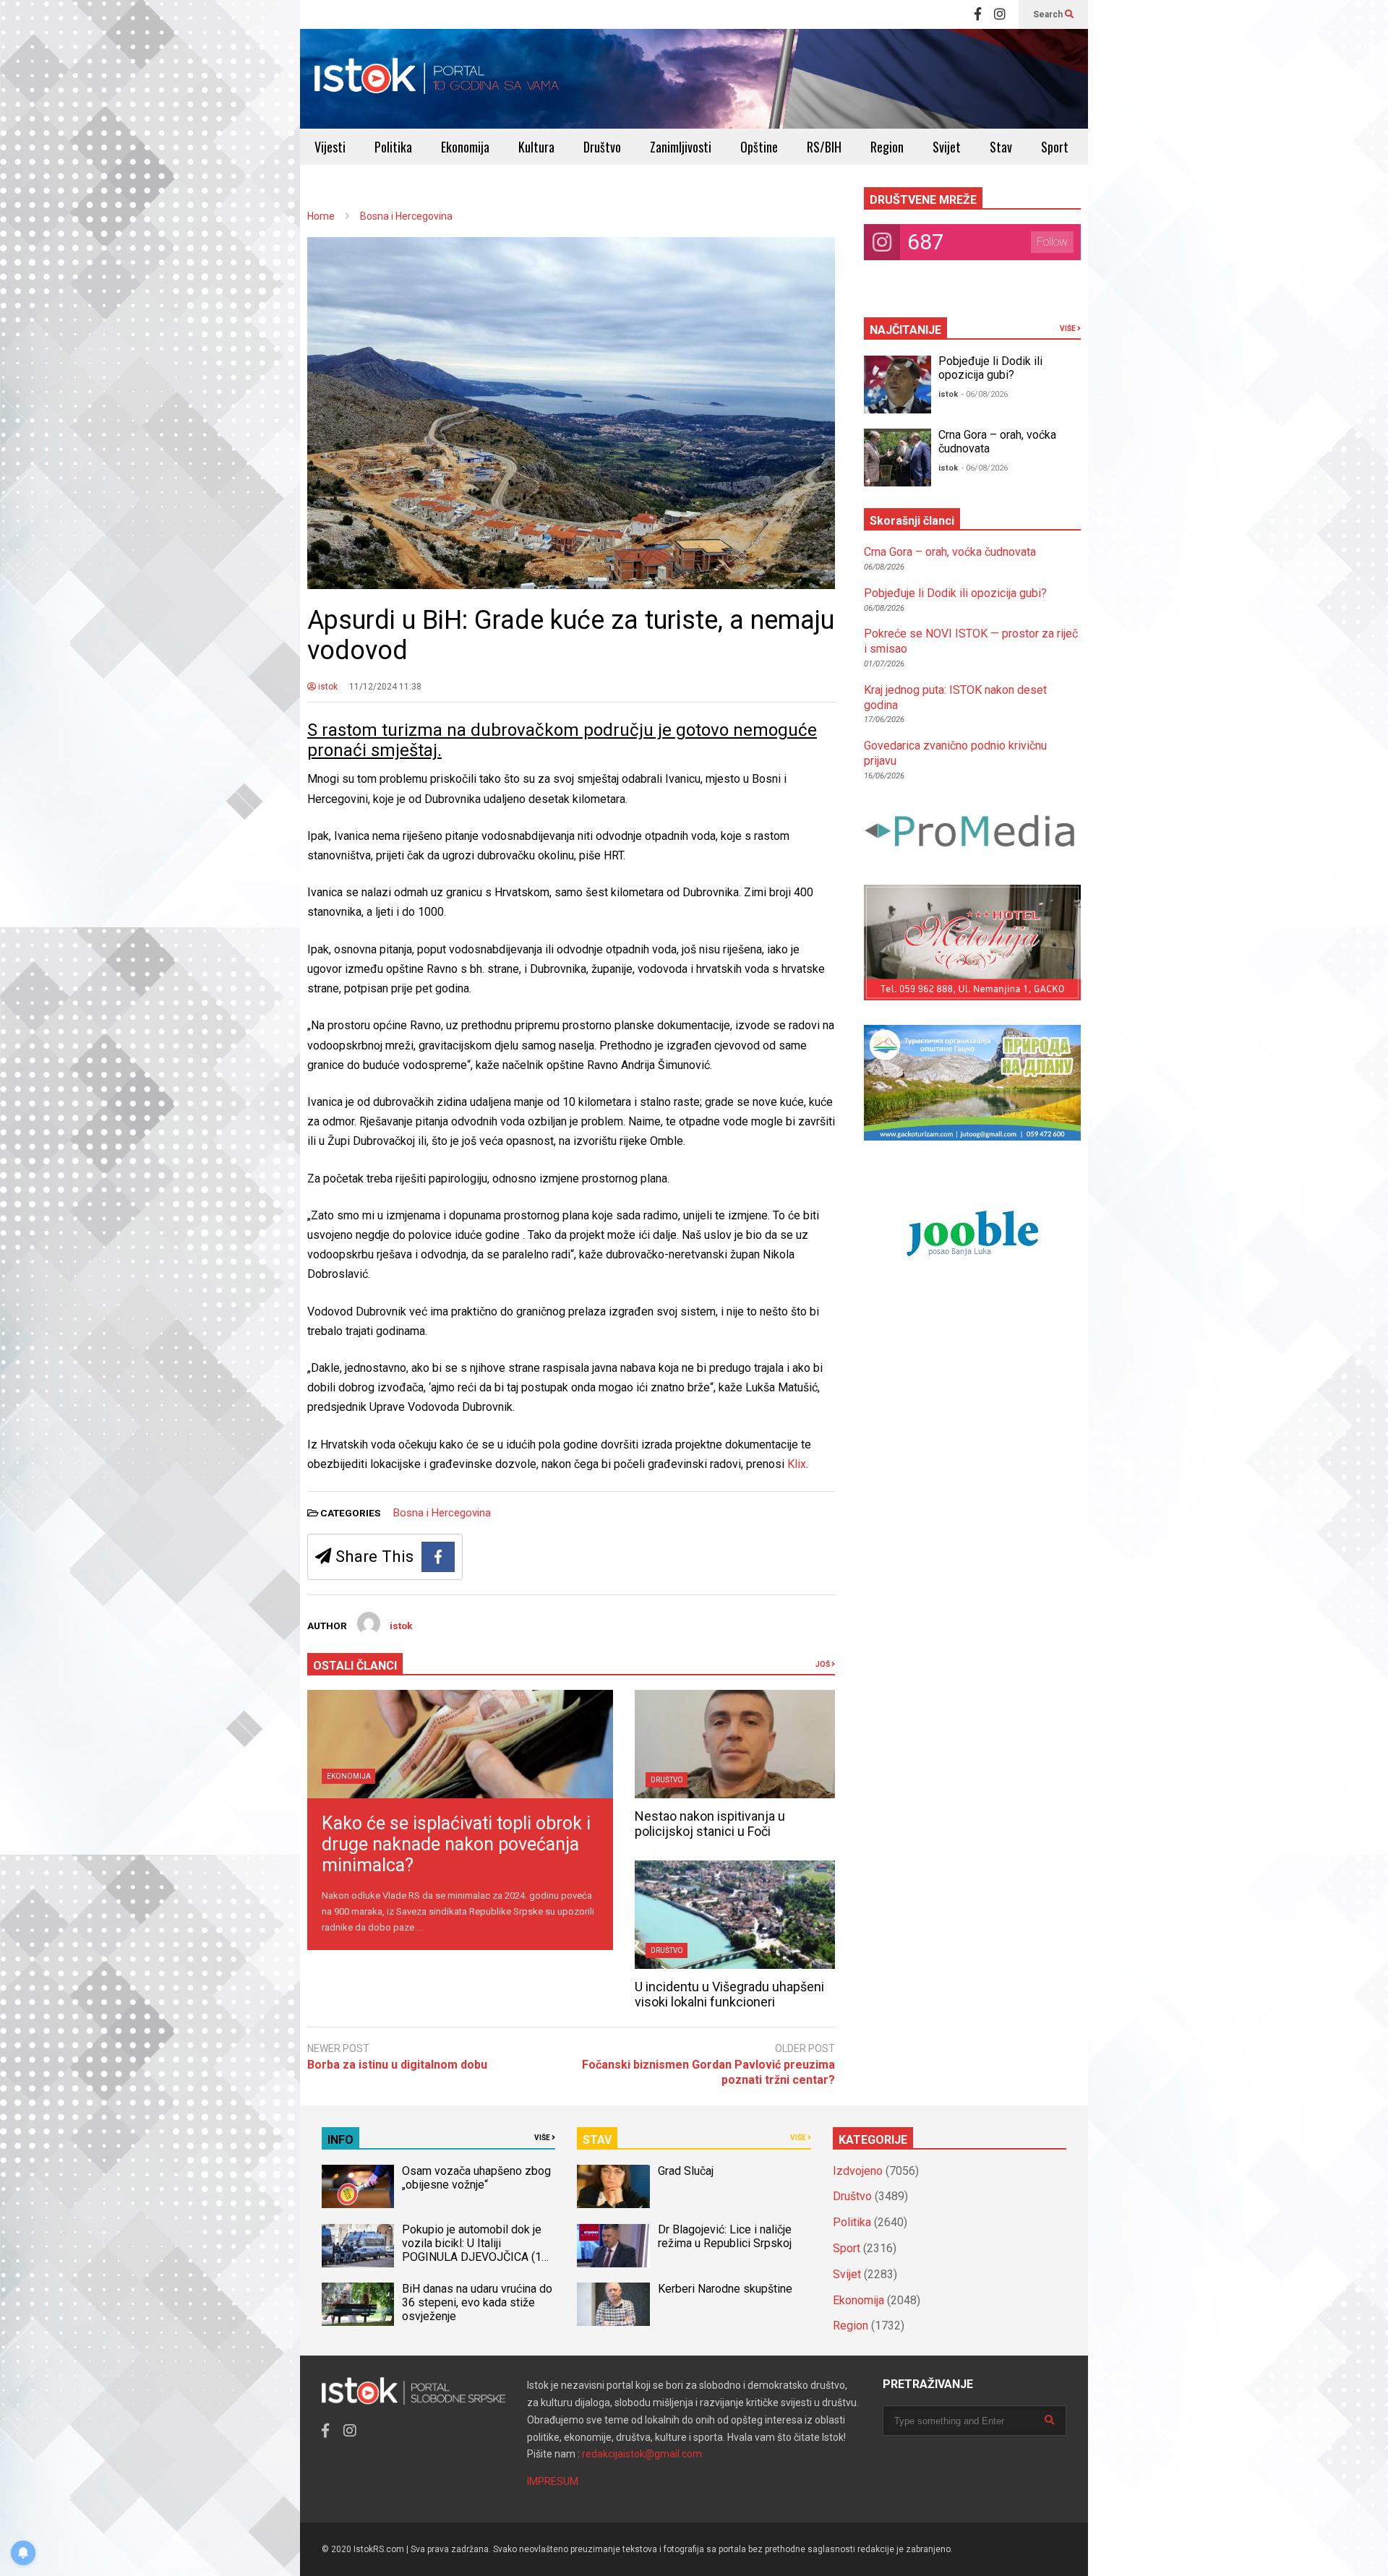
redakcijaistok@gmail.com (642, 2454)
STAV (597, 2140)
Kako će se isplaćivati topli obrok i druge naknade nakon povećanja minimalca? (456, 1844)
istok (327, 687)
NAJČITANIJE (905, 330)
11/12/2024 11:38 (385, 687)
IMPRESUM (553, 2481)
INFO (340, 2140)
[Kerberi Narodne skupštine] (613, 2304)
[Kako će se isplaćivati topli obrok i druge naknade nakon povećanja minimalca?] (460, 1744)
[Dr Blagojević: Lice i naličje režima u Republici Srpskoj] (613, 2246)
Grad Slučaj (686, 2171)
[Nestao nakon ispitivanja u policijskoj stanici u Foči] (735, 1744)
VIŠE (1068, 329)
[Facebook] (978, 14)
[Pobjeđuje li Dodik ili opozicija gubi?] (898, 385)
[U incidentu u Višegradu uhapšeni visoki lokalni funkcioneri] (735, 1915)
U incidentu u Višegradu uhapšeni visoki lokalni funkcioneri (729, 1994)
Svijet (947, 147)
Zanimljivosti (681, 147)
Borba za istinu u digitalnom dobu (397, 2065)
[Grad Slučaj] (613, 2186)
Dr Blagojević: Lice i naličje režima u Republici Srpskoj (726, 2236)
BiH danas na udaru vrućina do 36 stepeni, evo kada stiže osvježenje (477, 2302)
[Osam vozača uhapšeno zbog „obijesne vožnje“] (358, 2186)
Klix (797, 1464)
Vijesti (330, 147)
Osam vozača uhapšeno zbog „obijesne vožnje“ (476, 2178)
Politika (393, 147)
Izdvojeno (858, 2171)
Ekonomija (465, 147)
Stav (1001, 147)
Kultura (536, 147)
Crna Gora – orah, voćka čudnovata (950, 552)
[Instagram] (1000, 14)
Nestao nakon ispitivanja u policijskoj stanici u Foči (710, 1824)
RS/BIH (824, 147)
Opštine (759, 147)
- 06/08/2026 (985, 394)
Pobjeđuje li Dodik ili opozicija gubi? (990, 368)
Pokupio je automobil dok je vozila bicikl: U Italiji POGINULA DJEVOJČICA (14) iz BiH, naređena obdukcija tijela (477, 2257)
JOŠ (823, 1664)
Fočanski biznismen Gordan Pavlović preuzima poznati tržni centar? (708, 2072)
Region (887, 147)
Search (1049, 14)
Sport (1055, 147)
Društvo (602, 147)
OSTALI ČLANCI (355, 1666)
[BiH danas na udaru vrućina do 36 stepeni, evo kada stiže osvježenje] (358, 2304)
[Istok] (437, 79)
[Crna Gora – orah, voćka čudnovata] (898, 458)
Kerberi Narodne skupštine (725, 2289)
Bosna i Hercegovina (442, 1513)
